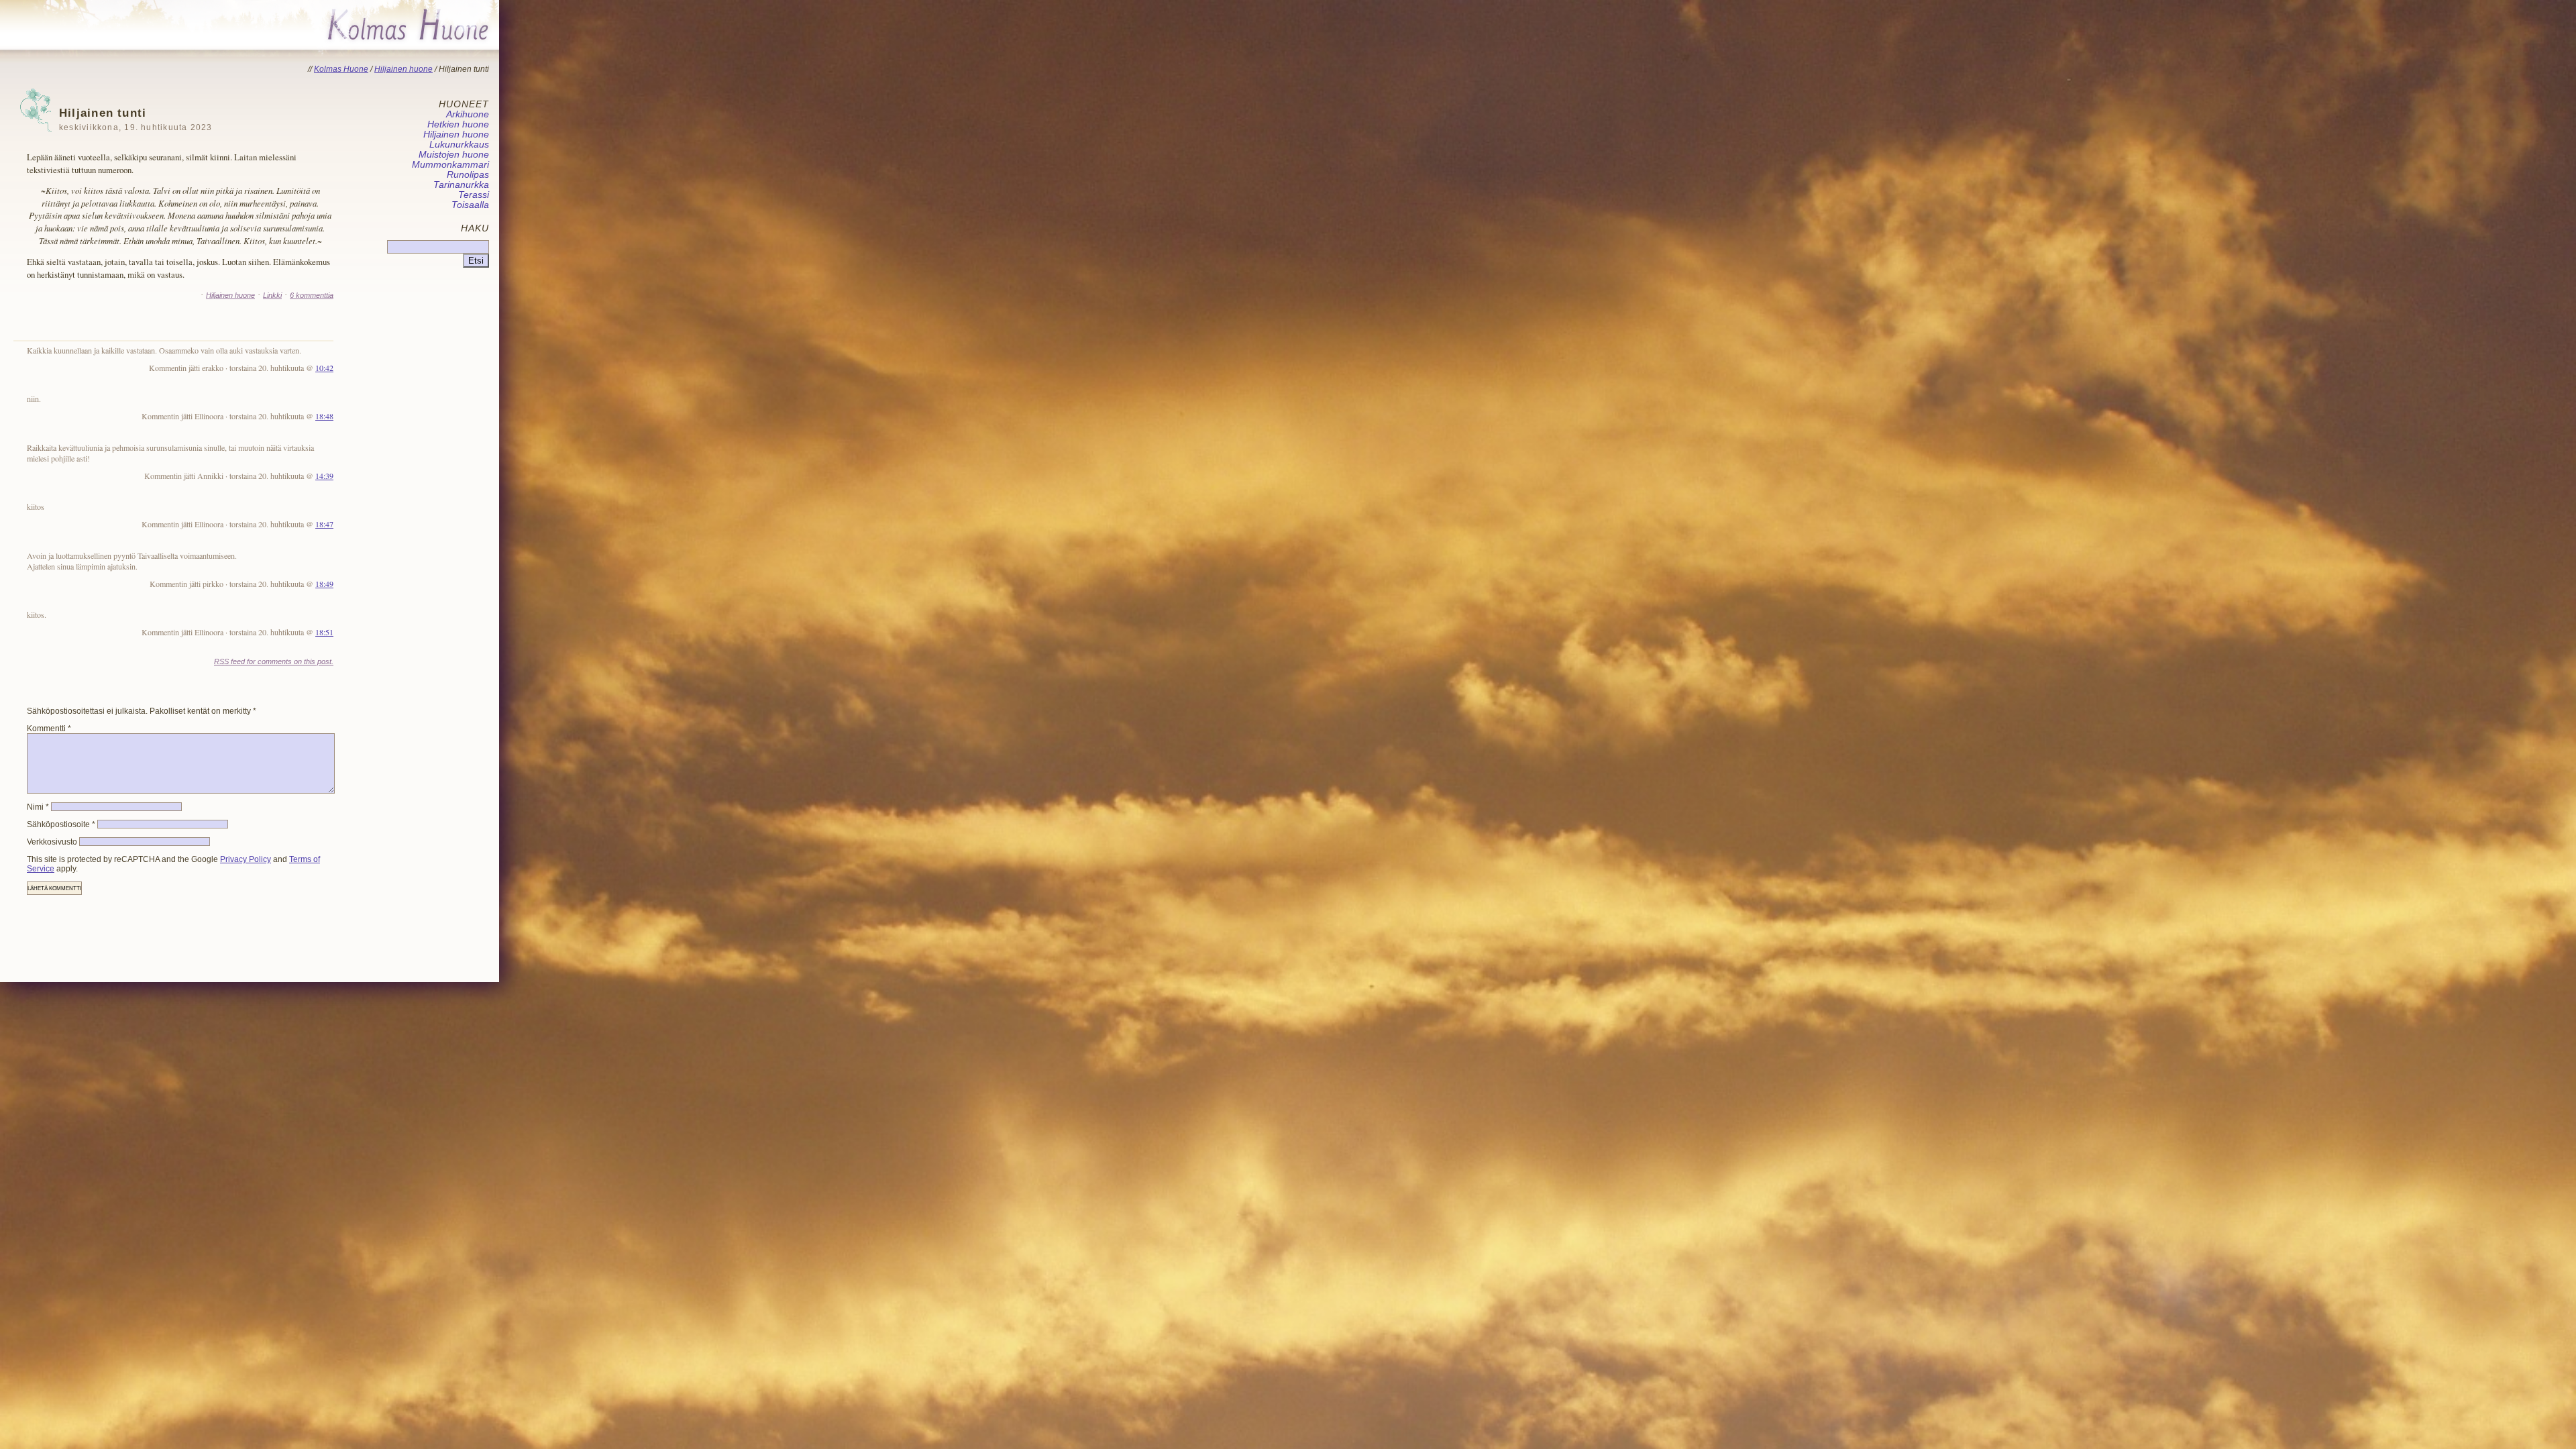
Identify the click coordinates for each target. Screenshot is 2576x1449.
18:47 (324, 524)
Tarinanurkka (461, 185)
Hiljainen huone (230, 295)
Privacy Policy (246, 859)
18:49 (324, 584)
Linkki (272, 295)
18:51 (324, 632)
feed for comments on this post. (274, 661)
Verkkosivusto (52, 842)
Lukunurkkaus (459, 145)
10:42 (324, 368)
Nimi (38, 807)
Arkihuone (468, 114)
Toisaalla (470, 205)
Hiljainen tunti (136, 119)
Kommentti (49, 729)
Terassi (474, 195)
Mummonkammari (450, 165)
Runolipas (468, 175)
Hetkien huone (458, 124)
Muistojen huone (454, 155)
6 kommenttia (312, 295)
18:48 (324, 416)
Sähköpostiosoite (61, 824)
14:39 (324, 476)
